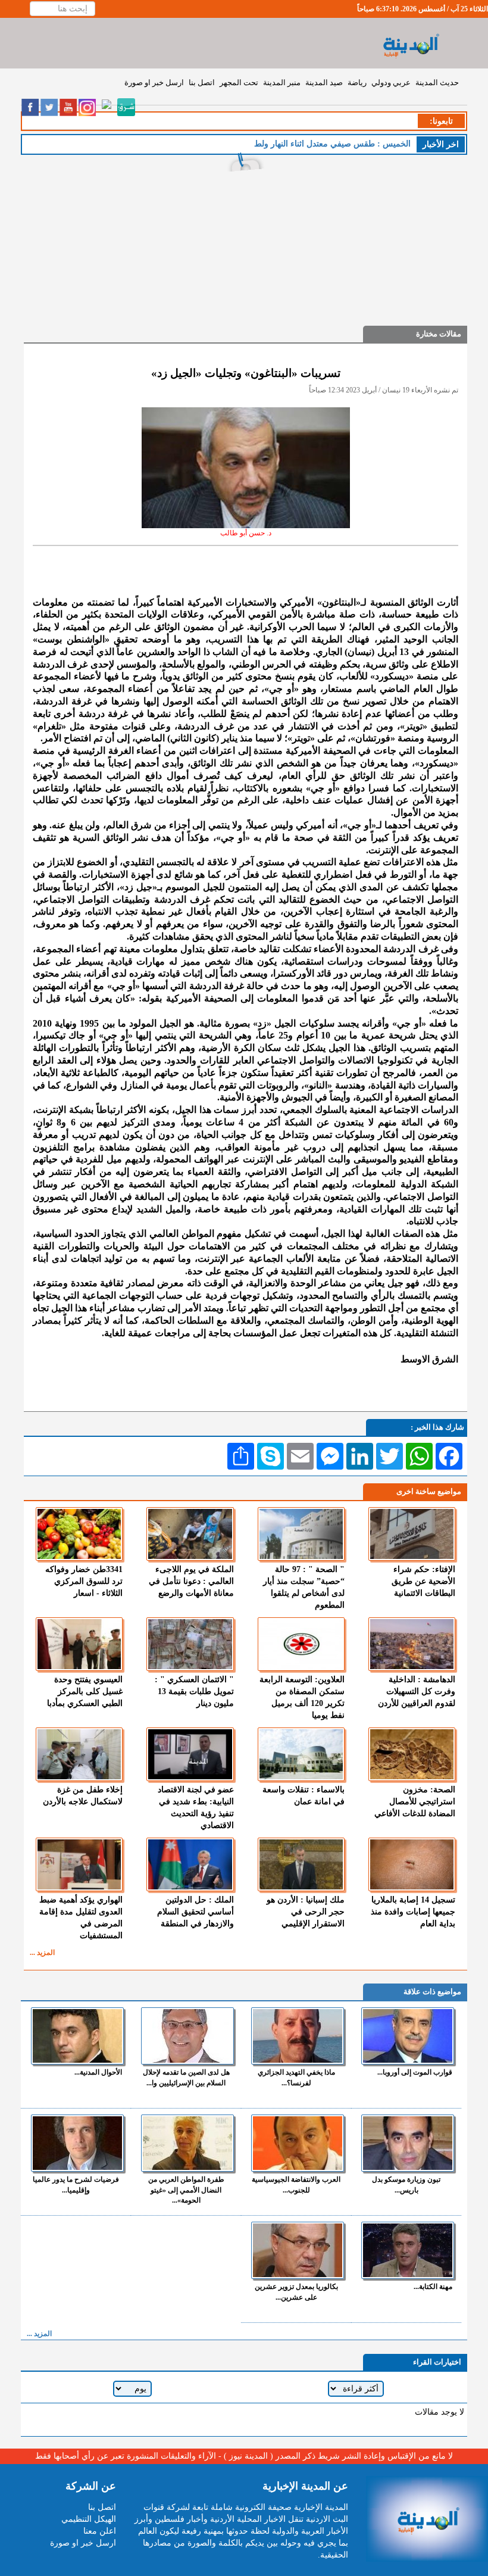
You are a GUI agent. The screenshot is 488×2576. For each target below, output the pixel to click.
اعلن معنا (100, 2531)
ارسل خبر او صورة (154, 82)
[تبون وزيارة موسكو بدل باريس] (408, 2143)
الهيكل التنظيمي (89, 2519)
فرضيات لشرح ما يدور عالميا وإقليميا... (76, 2184)
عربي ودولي (391, 82)
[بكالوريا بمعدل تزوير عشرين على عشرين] (298, 2250)
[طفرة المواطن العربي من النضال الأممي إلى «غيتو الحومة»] (187, 2143)
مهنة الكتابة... (433, 2287)
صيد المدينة (324, 82)
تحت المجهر (239, 82)
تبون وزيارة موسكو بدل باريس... (406, 2184)
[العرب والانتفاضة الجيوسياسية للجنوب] (298, 2143)
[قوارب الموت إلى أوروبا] (408, 2036)
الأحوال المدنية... (98, 2072)
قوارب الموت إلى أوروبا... (415, 2072)
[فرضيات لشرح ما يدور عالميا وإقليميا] (77, 2143)
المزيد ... (42, 1953)
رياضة (357, 82)
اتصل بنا (202, 82)
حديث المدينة (437, 82)
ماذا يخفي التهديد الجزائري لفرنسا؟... (296, 2077)
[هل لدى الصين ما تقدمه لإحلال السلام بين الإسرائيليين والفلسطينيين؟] (187, 2036)
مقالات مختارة (439, 334)
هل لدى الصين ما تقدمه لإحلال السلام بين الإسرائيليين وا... (186, 2077)
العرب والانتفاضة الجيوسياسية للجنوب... (296, 2184)
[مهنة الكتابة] (408, 2250)
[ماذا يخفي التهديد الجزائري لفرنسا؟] (298, 2036)
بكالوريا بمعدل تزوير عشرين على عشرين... (296, 2292)
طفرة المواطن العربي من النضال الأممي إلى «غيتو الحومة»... (186, 2190)
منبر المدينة (282, 82)
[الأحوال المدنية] (77, 2036)
